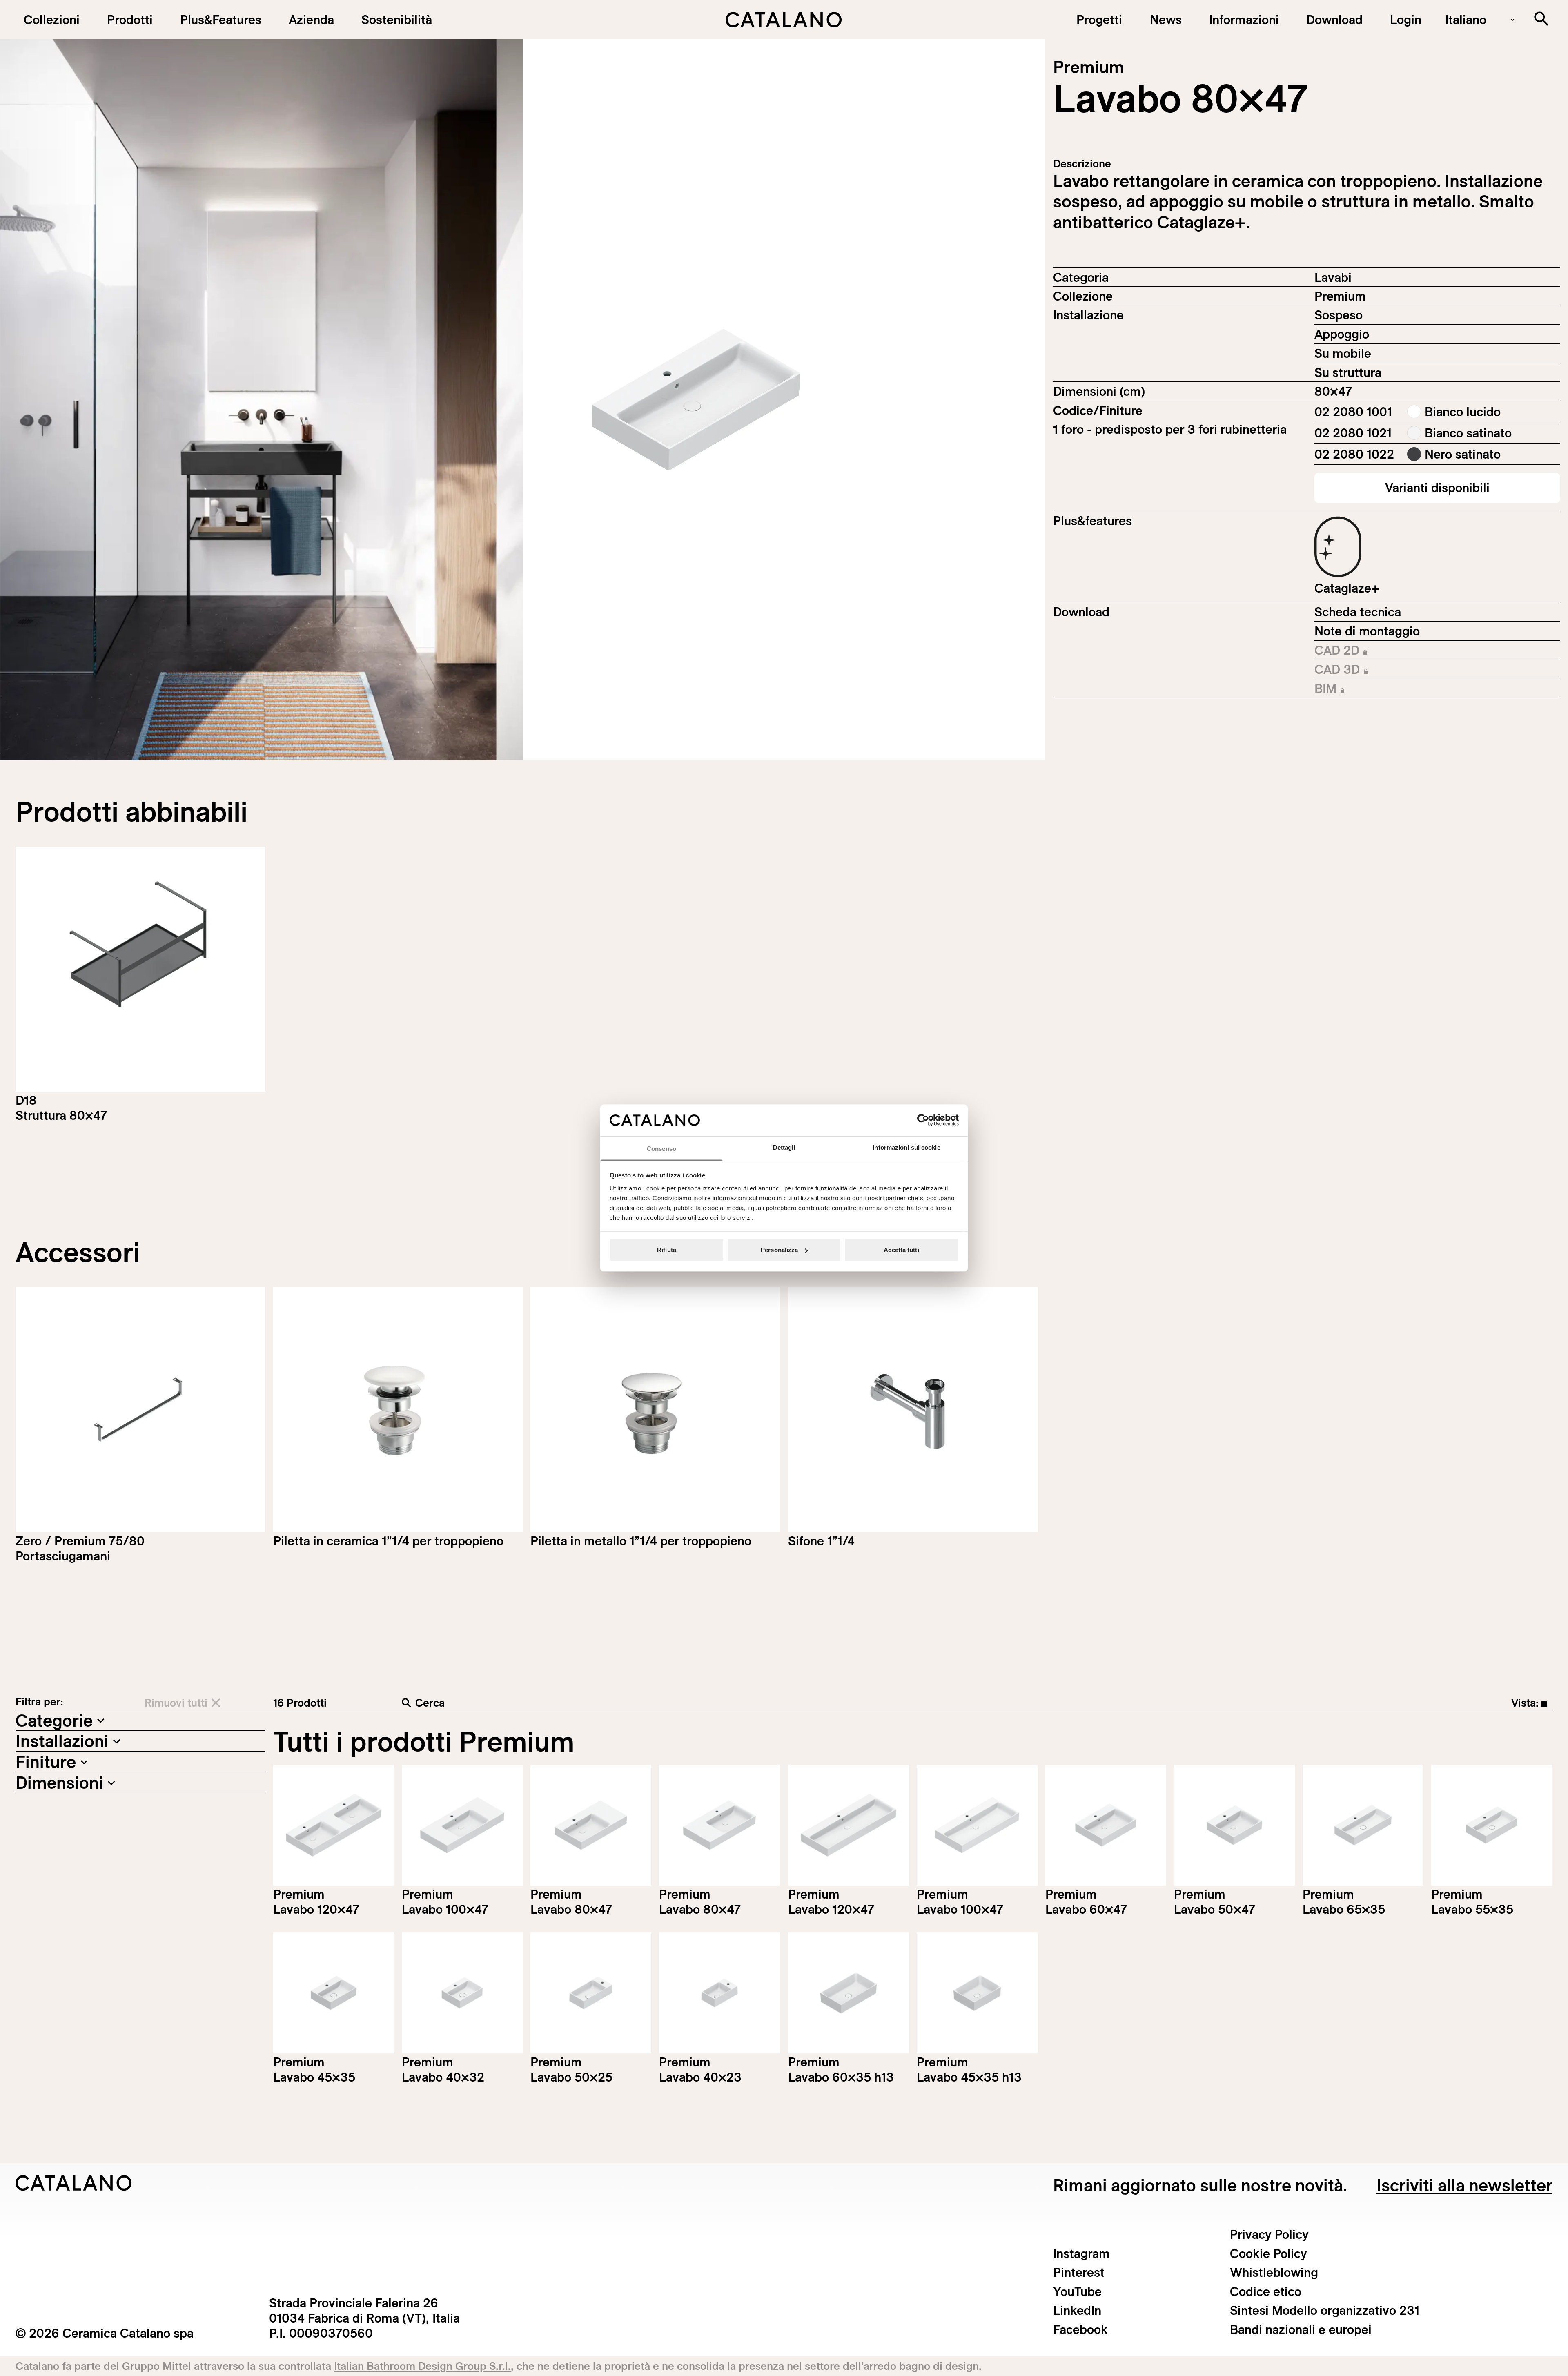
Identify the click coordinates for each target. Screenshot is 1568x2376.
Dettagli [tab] (784, 1147)
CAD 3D (1366, 670)
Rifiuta (667, 1250)
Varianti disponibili (1437, 488)
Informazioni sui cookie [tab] (906, 1147)
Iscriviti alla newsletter (1464, 2185)
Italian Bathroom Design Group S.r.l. (422, 2366)
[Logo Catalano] (74, 2183)
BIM (1366, 689)
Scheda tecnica (1358, 612)
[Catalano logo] (784, 20)
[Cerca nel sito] (1541, 19)
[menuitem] (220, 20)
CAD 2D (1366, 651)
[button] (51, 20)
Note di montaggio (1367, 631)
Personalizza (779, 1250)
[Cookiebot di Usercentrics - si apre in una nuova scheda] (923, 1120)
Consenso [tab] (661, 1148)
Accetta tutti (901, 1250)
